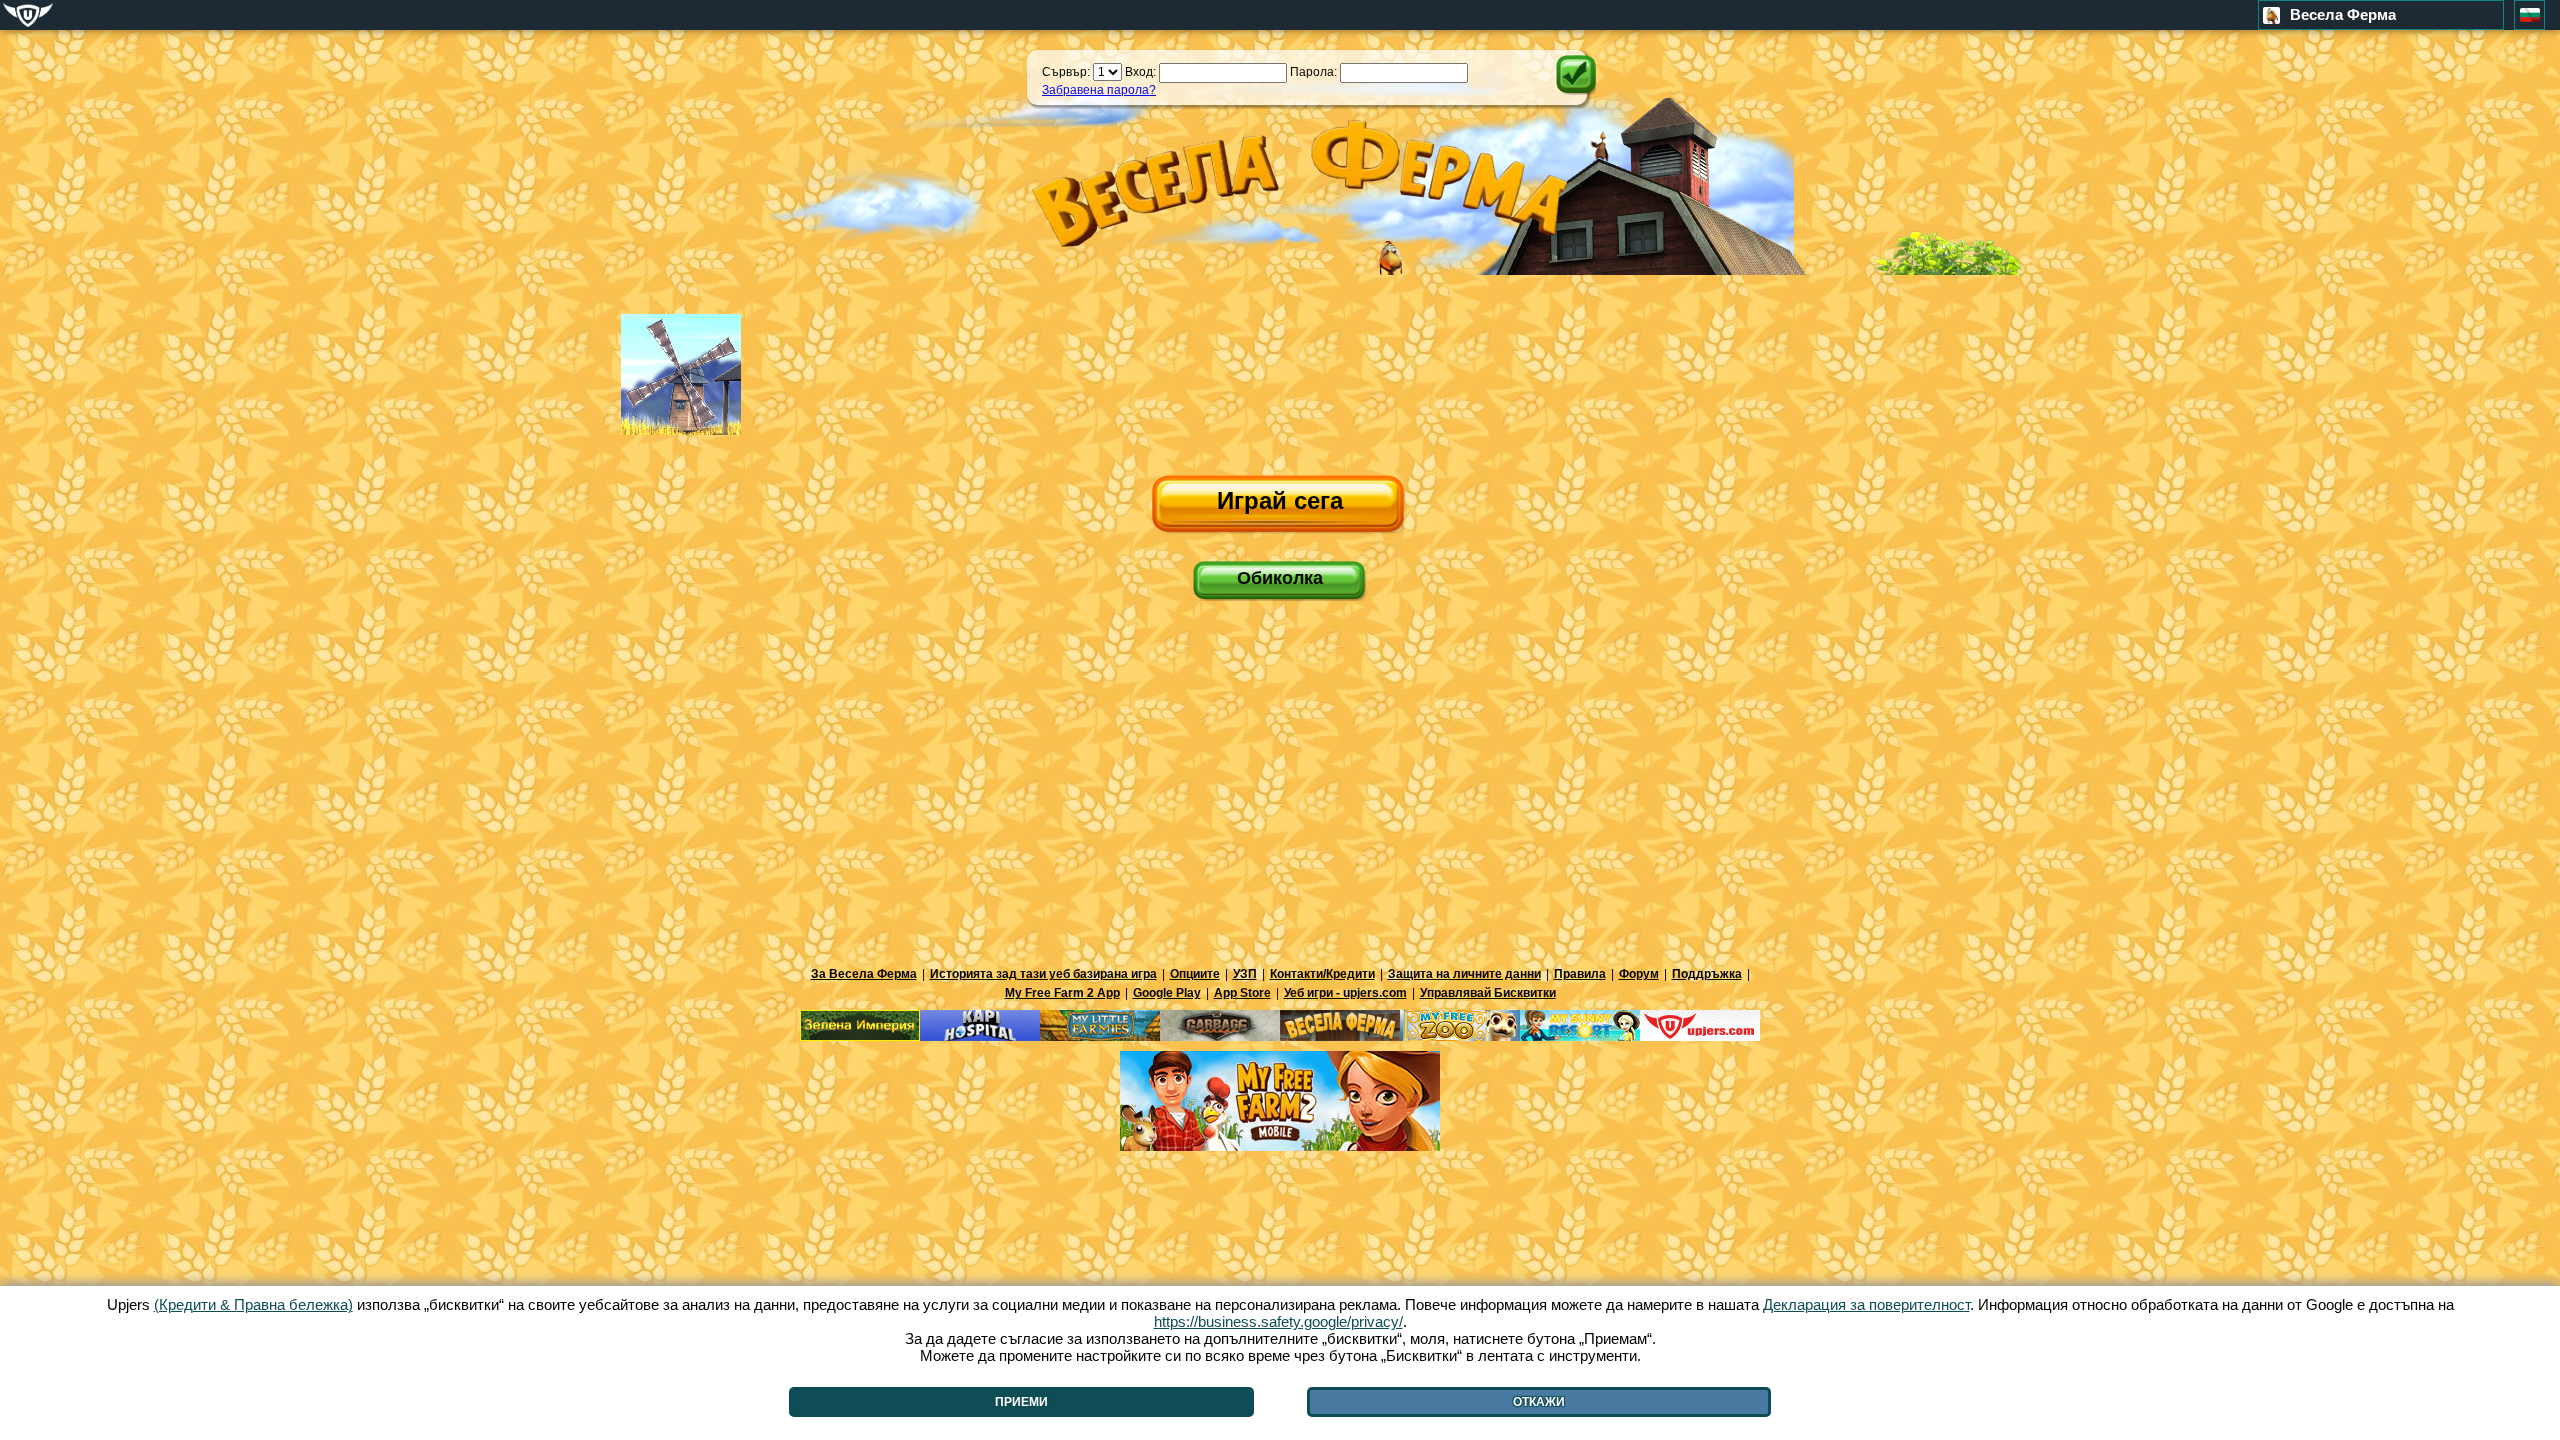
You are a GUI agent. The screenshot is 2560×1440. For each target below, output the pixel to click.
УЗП (1245, 974)
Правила (1580, 974)
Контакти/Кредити (1322, 974)
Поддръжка (1707, 974)
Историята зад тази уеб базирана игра (1043, 974)
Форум (1639, 974)
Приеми (1021, 1402)
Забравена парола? (1099, 90)
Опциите (1195, 974)
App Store (1242, 993)
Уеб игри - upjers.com (1345, 993)
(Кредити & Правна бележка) (253, 1304)
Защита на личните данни (1464, 974)
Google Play (1167, 993)
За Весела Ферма (864, 974)
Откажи (1539, 1402)
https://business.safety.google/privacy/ (1278, 1321)
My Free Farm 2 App (1062, 993)
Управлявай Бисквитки (1488, 993)
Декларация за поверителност (1866, 1304)
